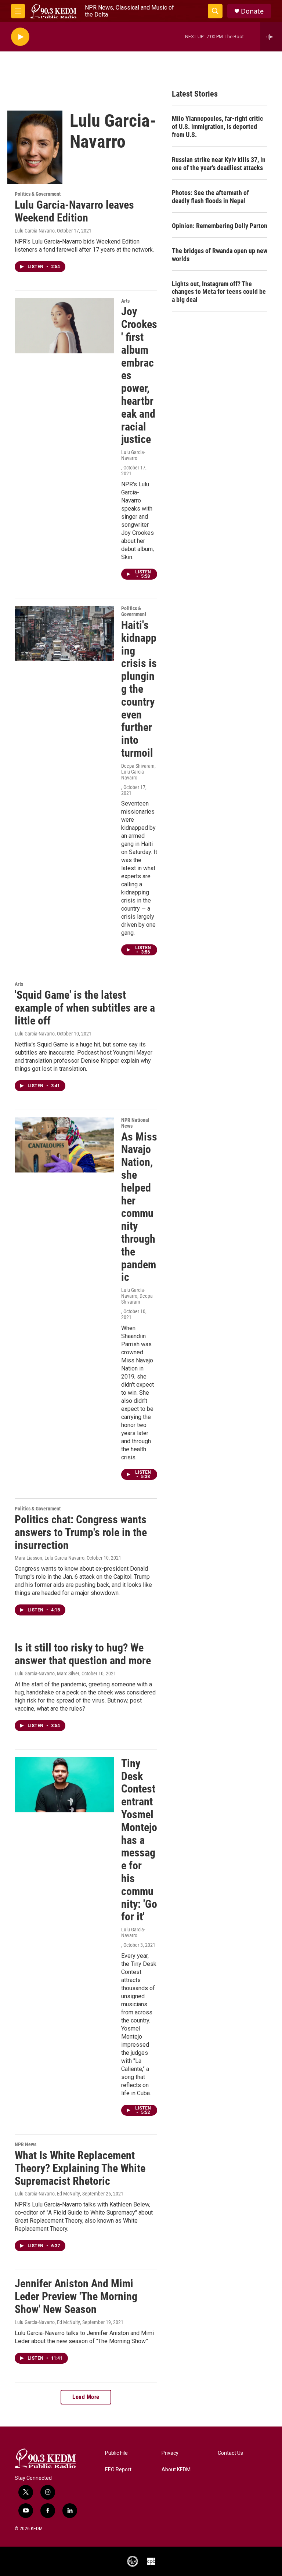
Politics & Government (38, 194)
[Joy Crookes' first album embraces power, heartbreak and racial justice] (64, 326)
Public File (116, 2453)
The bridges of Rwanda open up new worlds (220, 255)
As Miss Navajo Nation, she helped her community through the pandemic (139, 1207)
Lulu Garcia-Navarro (35, 231)
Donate (252, 11)
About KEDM (176, 2470)
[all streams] (271, 37)
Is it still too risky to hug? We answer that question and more (83, 1654)
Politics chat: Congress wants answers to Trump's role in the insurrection (81, 1532)
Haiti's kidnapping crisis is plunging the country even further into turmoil (139, 689)
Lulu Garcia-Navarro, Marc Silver (47, 1674)
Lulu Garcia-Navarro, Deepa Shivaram (137, 1296)
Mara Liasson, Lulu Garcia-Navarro (50, 1558)
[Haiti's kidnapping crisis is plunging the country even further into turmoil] (64, 633)
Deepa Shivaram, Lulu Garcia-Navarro (138, 772)
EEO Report (118, 2470)
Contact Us (230, 2453)
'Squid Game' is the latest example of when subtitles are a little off (85, 1008)
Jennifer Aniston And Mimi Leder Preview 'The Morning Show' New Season (76, 2296)
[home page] (53, 11)
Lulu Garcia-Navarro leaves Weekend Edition (74, 211)
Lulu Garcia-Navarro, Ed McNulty (47, 2194)
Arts (125, 301)
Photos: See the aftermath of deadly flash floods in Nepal (210, 197)
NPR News (26, 2144)
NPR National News (135, 1123)
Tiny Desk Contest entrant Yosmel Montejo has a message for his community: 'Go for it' (139, 1840)
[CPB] (151, 2561)
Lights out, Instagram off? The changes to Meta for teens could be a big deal (219, 292)
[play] (20, 37)
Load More (86, 2397)
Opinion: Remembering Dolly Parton (220, 226)
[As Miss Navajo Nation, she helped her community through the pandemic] (64, 1145)
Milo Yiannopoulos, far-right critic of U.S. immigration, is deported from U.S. (217, 127)
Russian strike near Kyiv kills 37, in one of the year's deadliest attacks (219, 164)
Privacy (170, 2453)
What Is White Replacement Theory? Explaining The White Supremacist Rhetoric (80, 2168)
